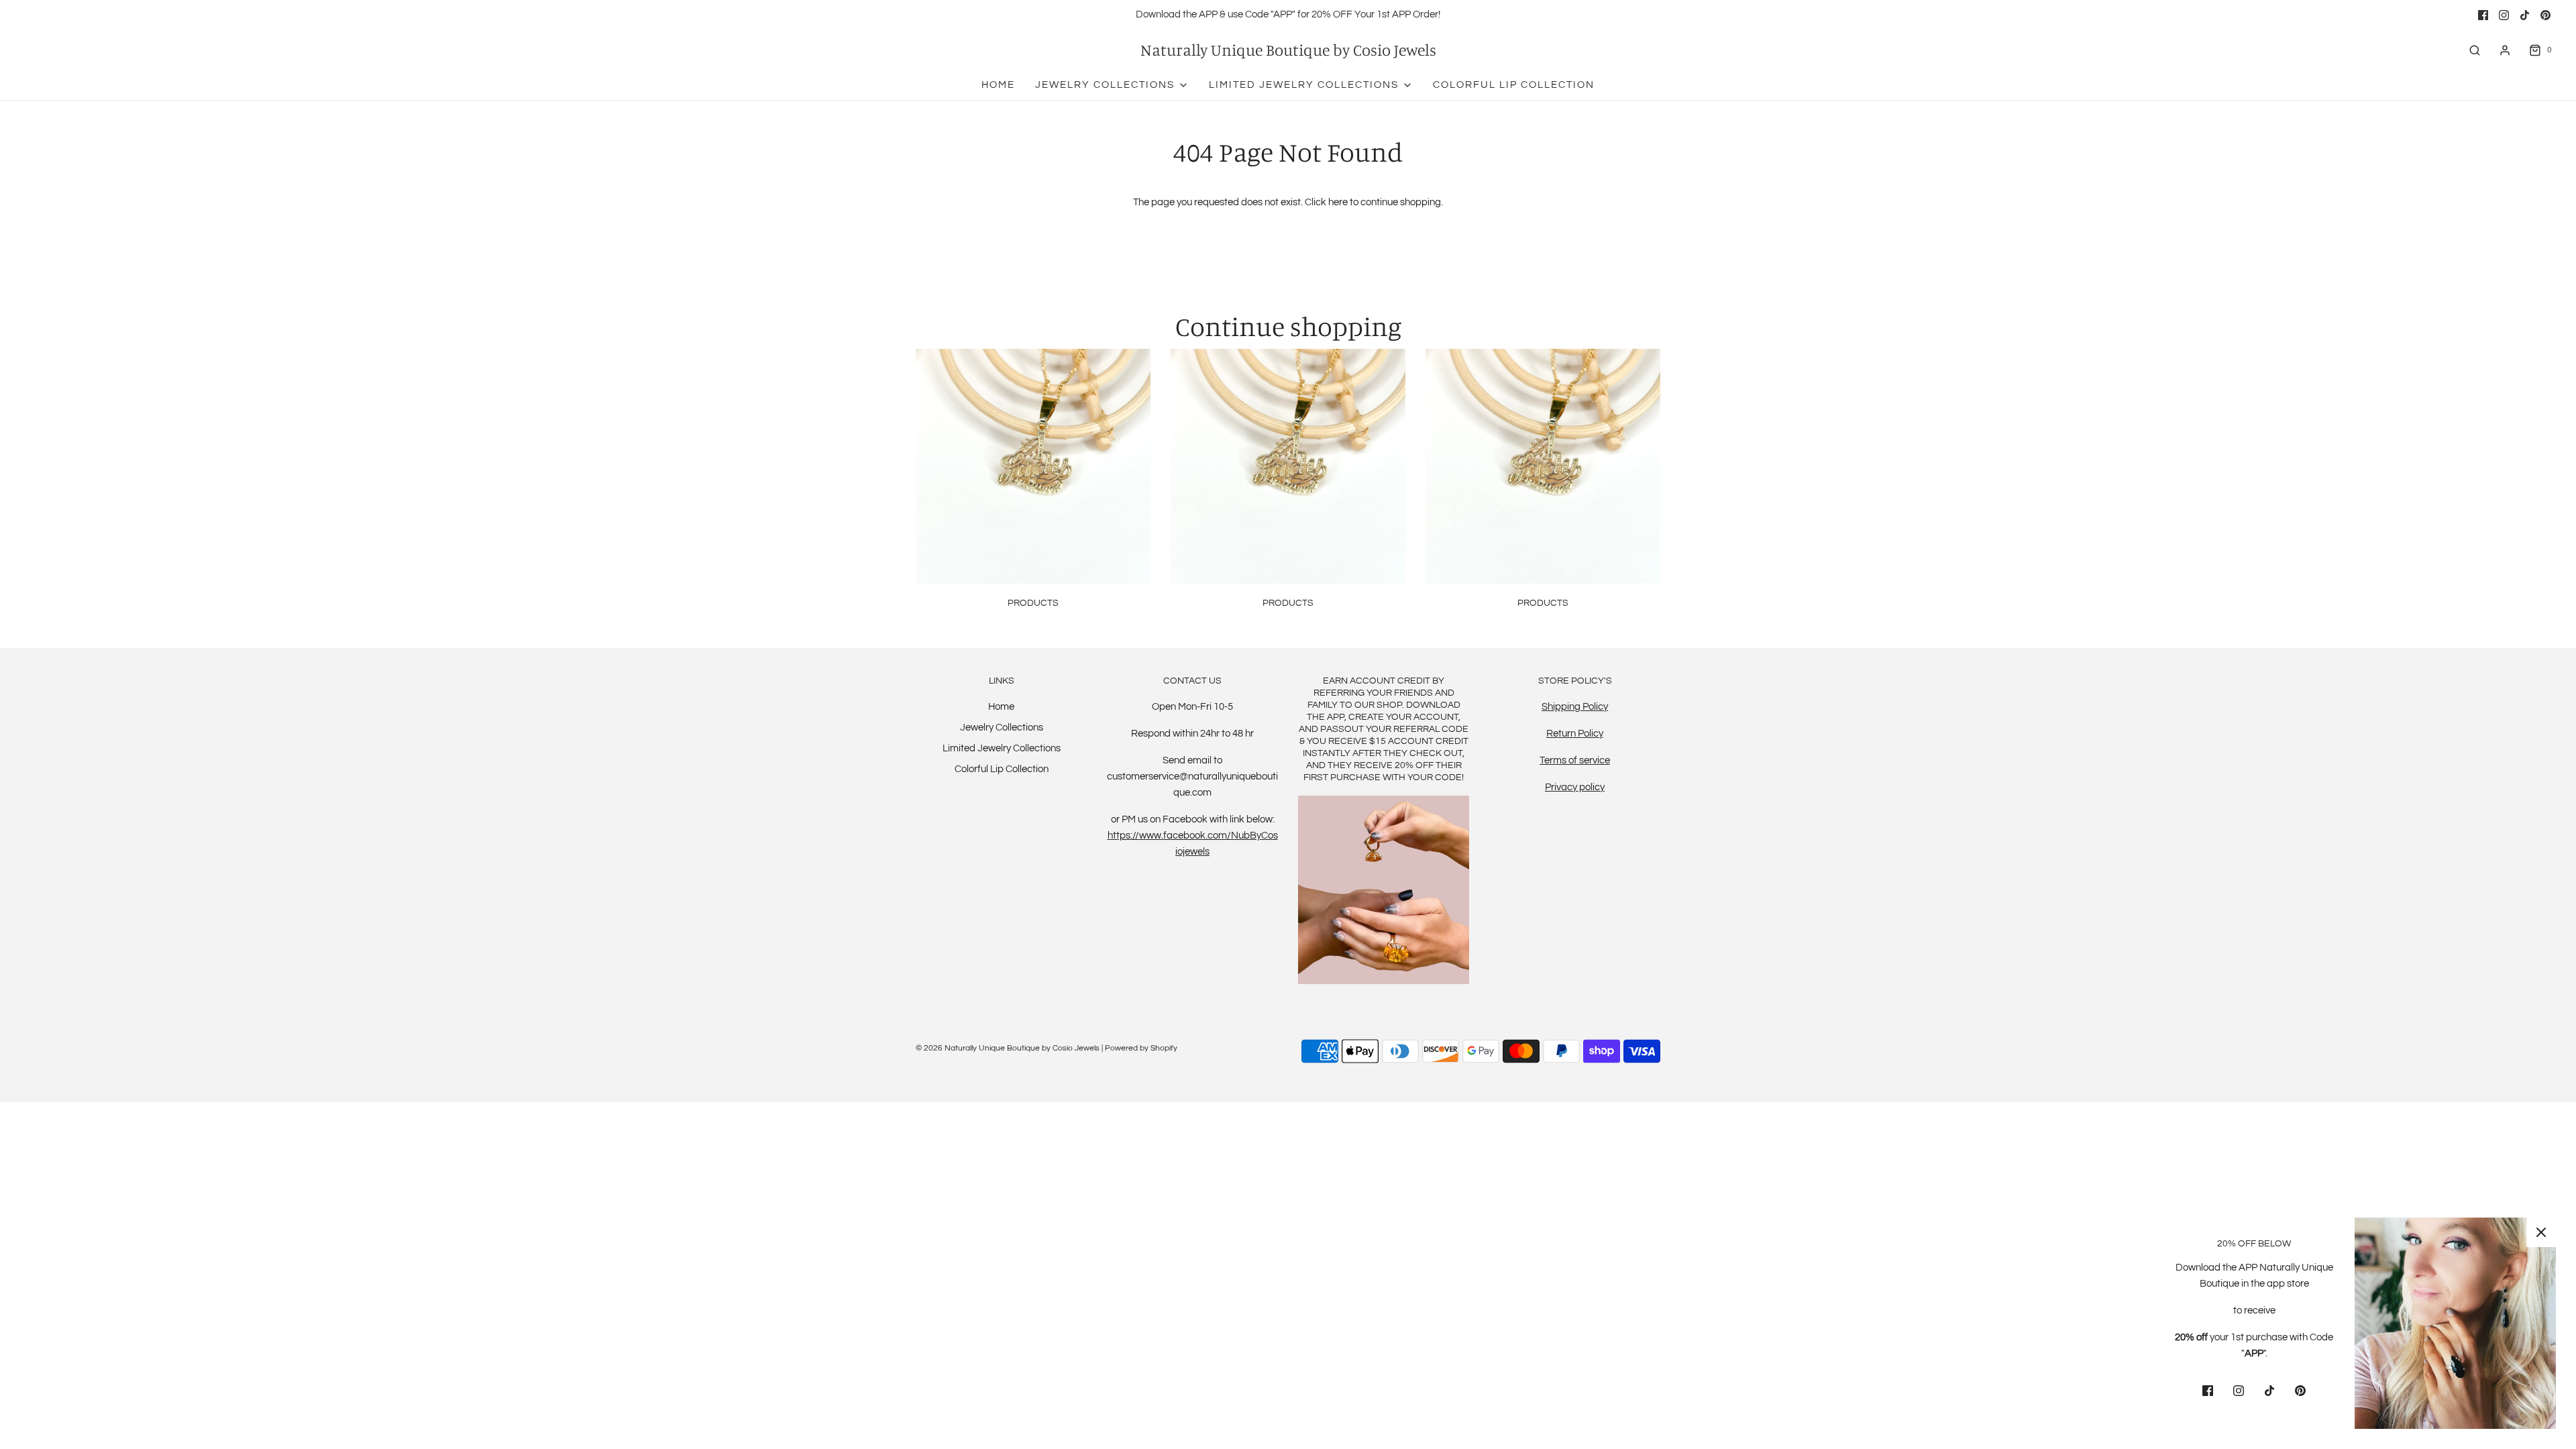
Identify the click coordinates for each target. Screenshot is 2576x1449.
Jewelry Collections (1002, 728)
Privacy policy (1575, 787)
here (1338, 202)
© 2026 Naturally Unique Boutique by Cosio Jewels (1008, 1048)
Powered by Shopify (1141, 1048)
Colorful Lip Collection (1514, 85)
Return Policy (1575, 734)
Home (998, 85)
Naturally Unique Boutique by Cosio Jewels (1288, 50)
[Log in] (2505, 50)
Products (1033, 603)
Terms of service (1575, 760)
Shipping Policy (1575, 707)
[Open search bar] (2475, 50)
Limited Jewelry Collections (1002, 748)
